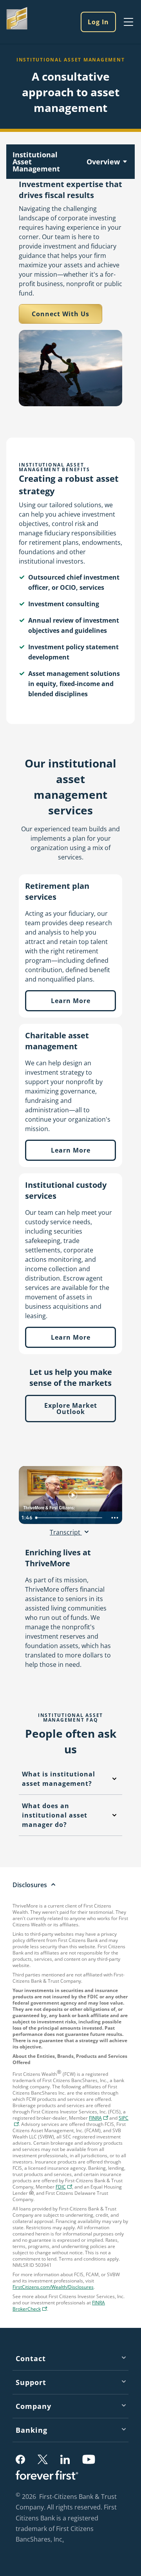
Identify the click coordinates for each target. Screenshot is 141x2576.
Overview (103, 162)
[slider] (70, 1518)
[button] (20, 2459)
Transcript (66, 1532)
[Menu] (128, 22)
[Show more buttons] (115, 1518)
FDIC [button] (65, 2188)
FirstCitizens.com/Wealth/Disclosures (53, 2287)
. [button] (64, 2540)
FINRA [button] (99, 2119)
